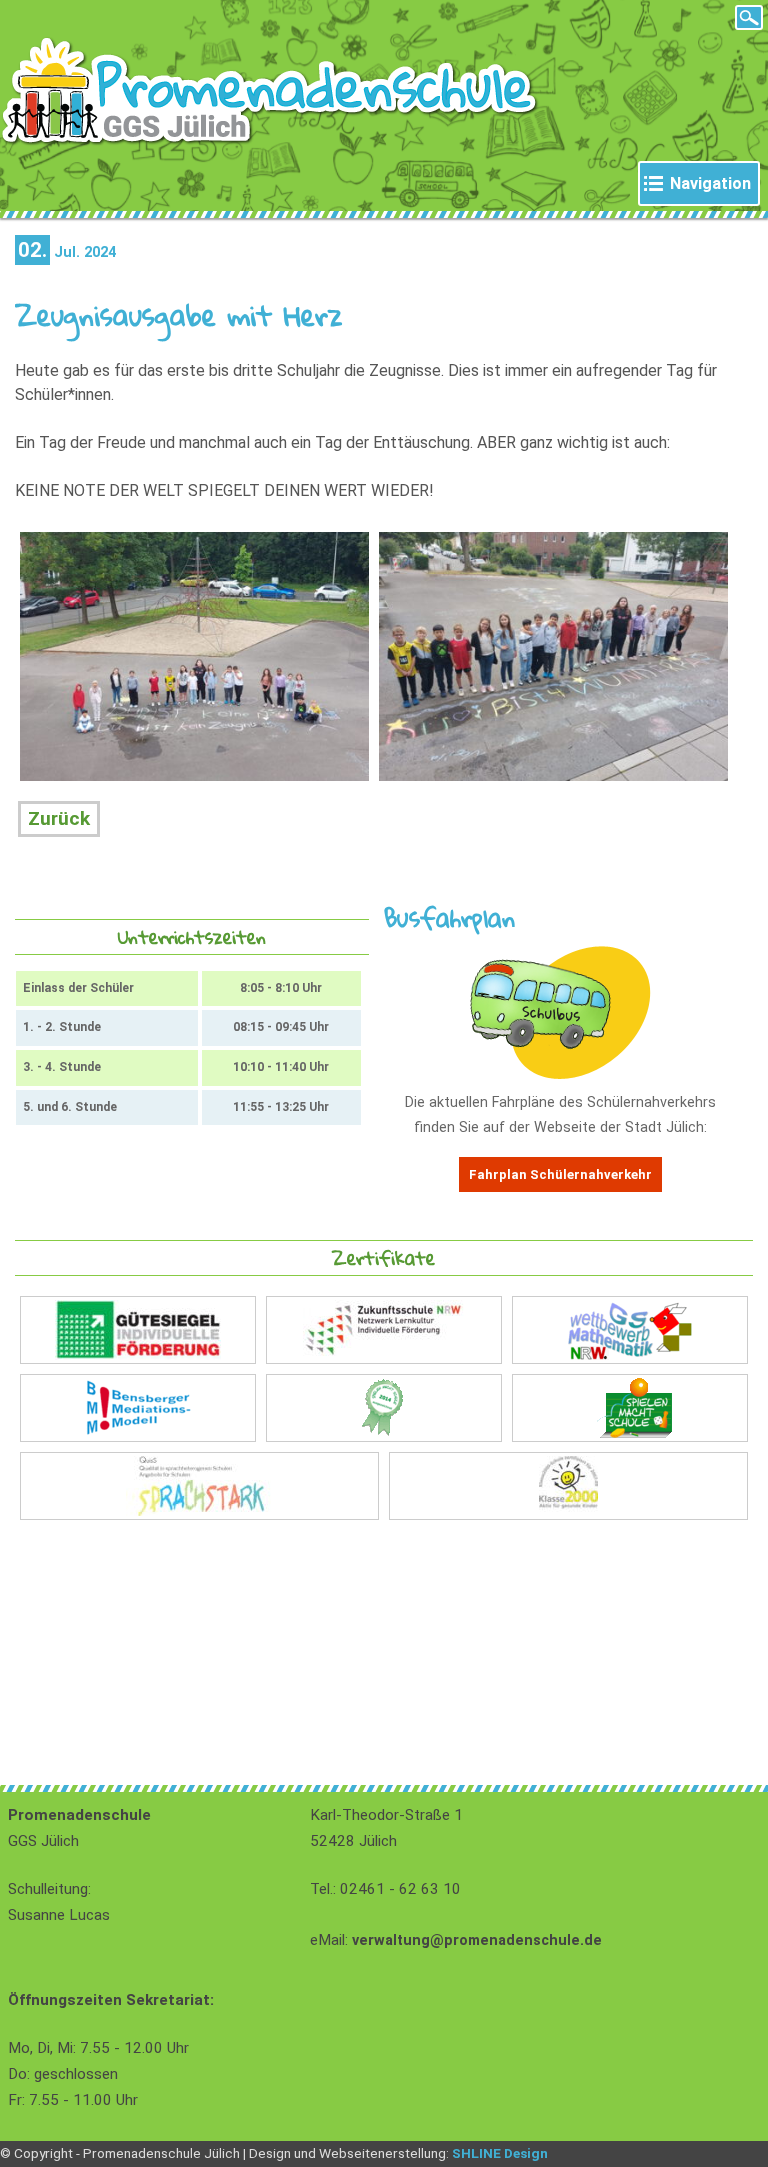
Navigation (710, 183)
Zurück (59, 818)
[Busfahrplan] (560, 1074)
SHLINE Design (500, 2153)
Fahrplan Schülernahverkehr (560, 1174)
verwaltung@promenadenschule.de (477, 1940)
